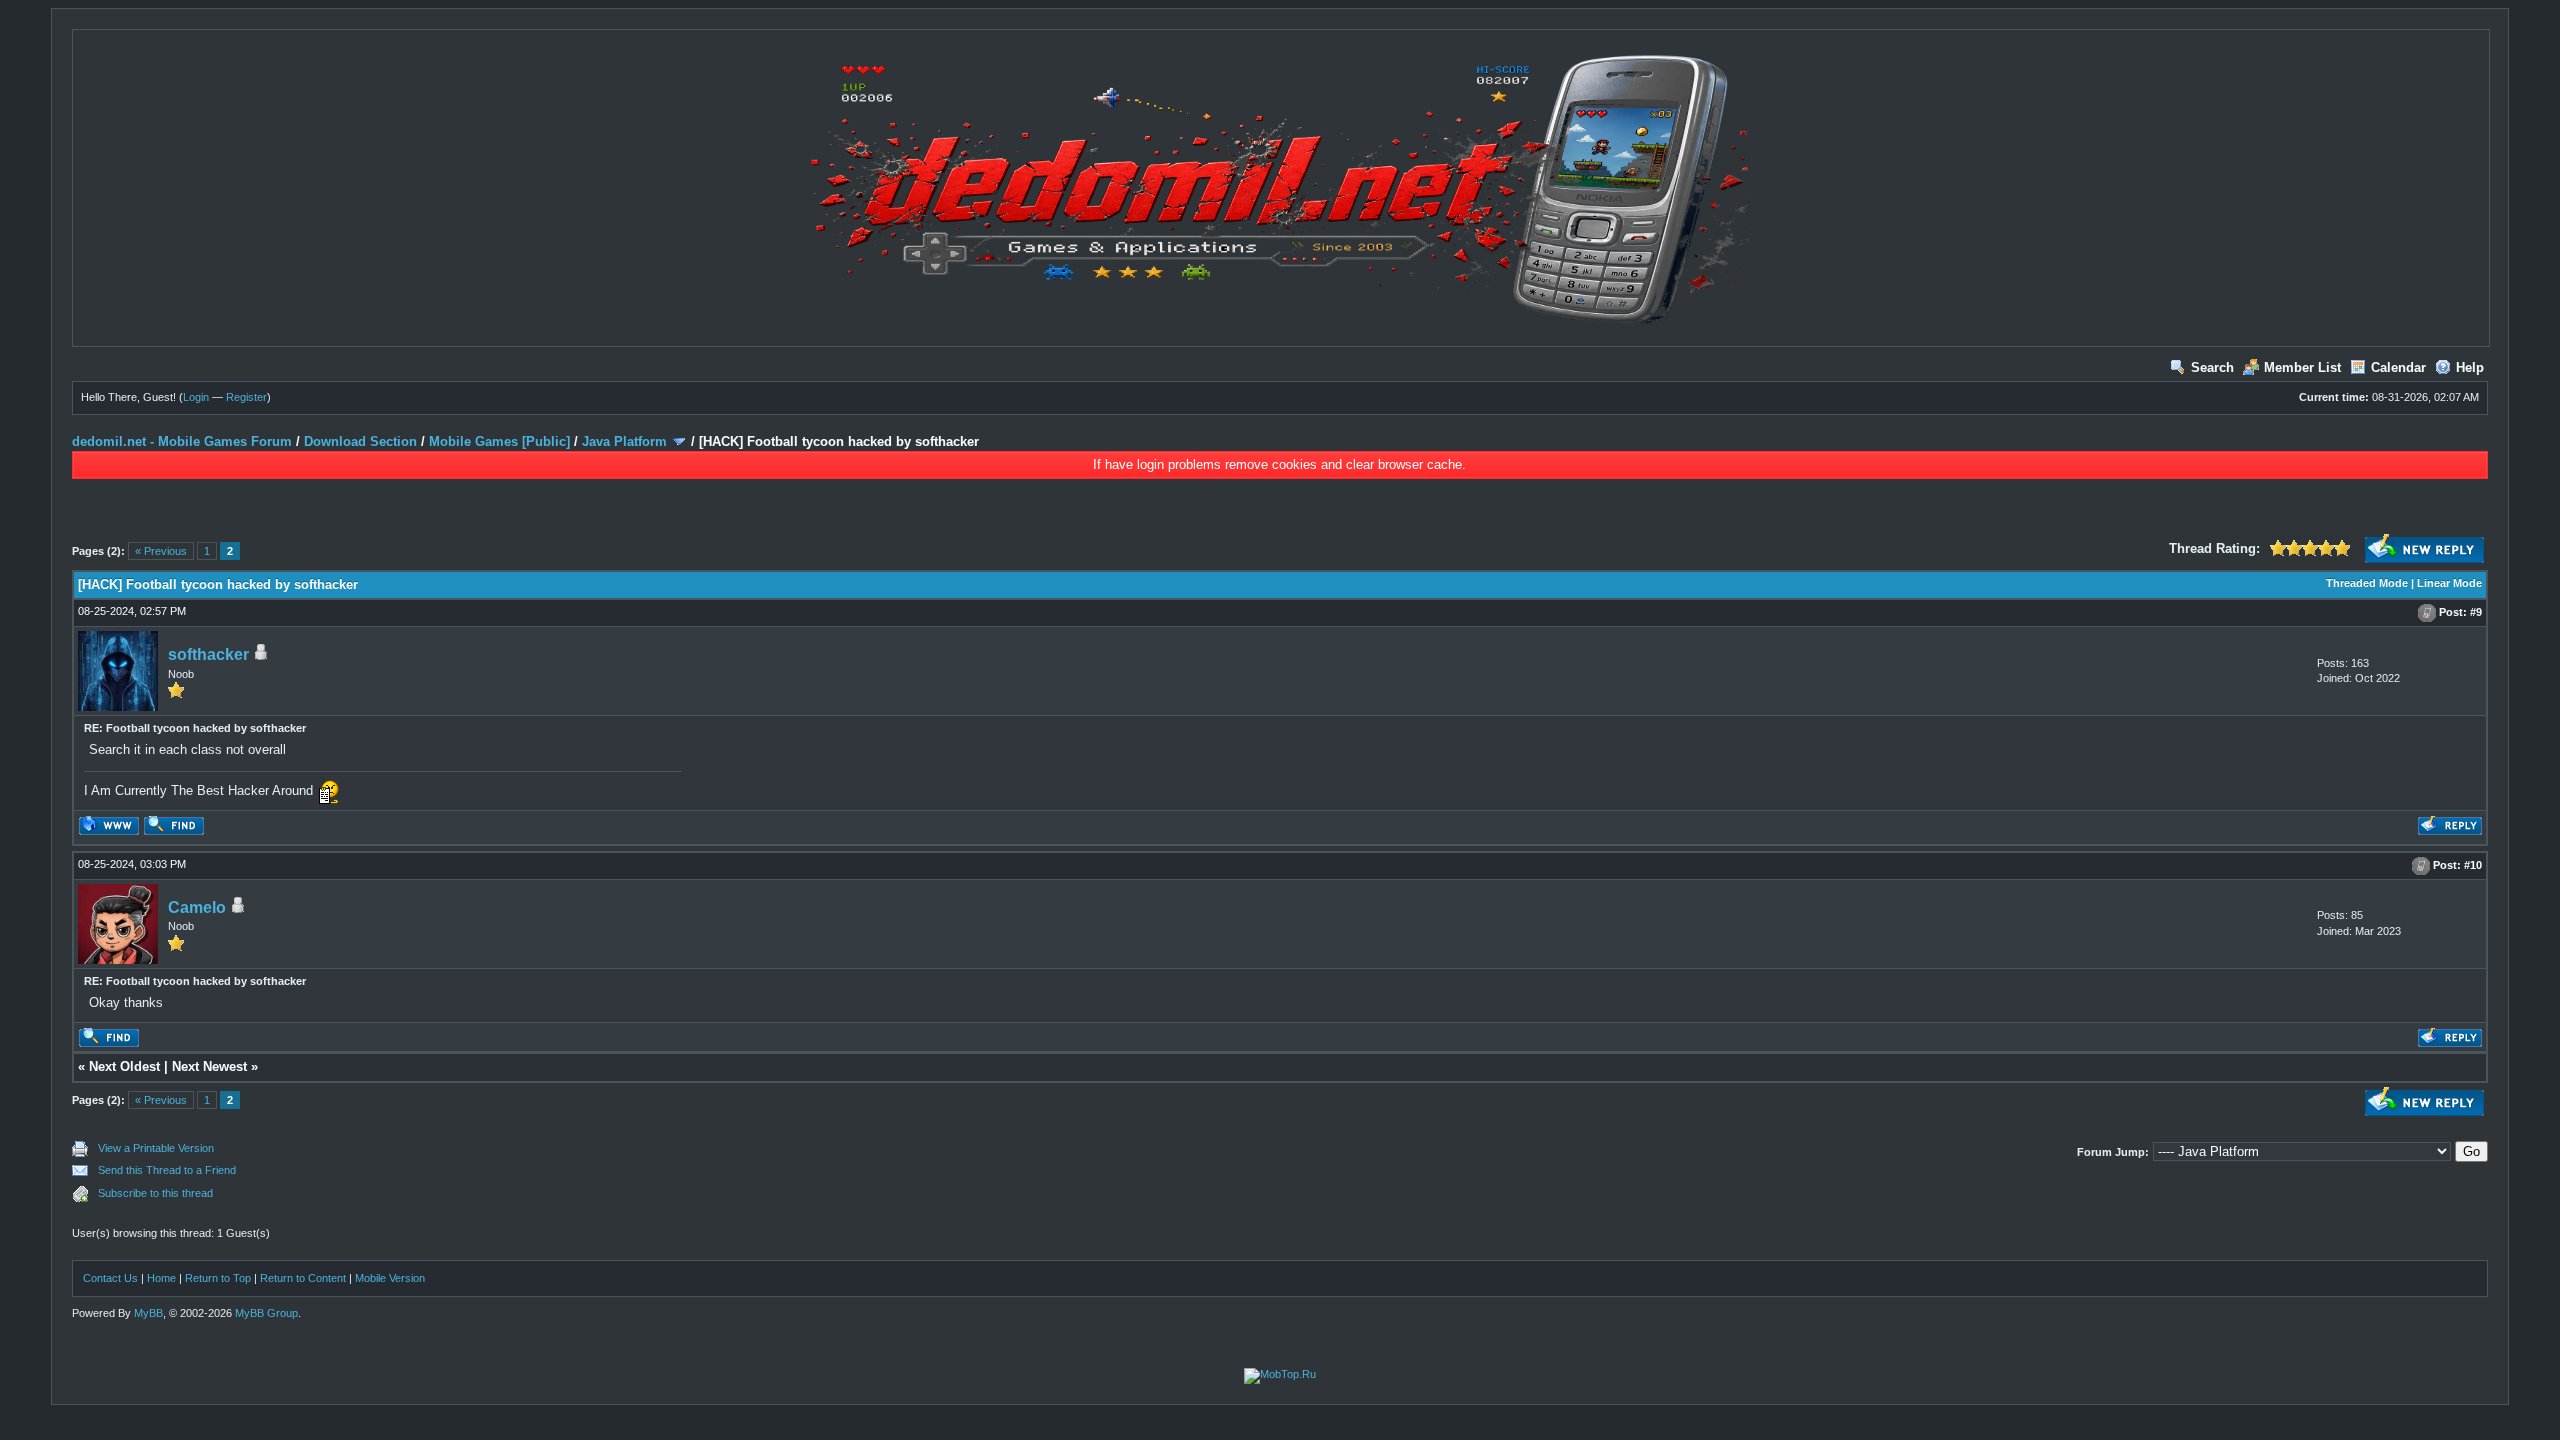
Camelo (197, 907)
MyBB (148, 1313)
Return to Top (218, 1278)
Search (2212, 367)
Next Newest (209, 1066)
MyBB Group (266, 1313)
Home (161, 1278)
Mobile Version (390, 1278)
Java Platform (624, 441)
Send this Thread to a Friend (167, 1170)
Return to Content (303, 1278)
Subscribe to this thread (155, 1193)
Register (246, 397)
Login (196, 397)
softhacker (208, 654)
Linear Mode (2449, 583)
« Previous (161, 551)
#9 (2476, 612)
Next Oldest (124, 1066)
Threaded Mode (2367, 583)
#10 (2473, 865)
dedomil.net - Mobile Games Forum (182, 441)
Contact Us (110, 1278)
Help (2470, 367)
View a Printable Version (156, 1148)
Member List (2302, 367)
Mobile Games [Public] (499, 441)
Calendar (2398, 367)
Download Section (360, 441)
